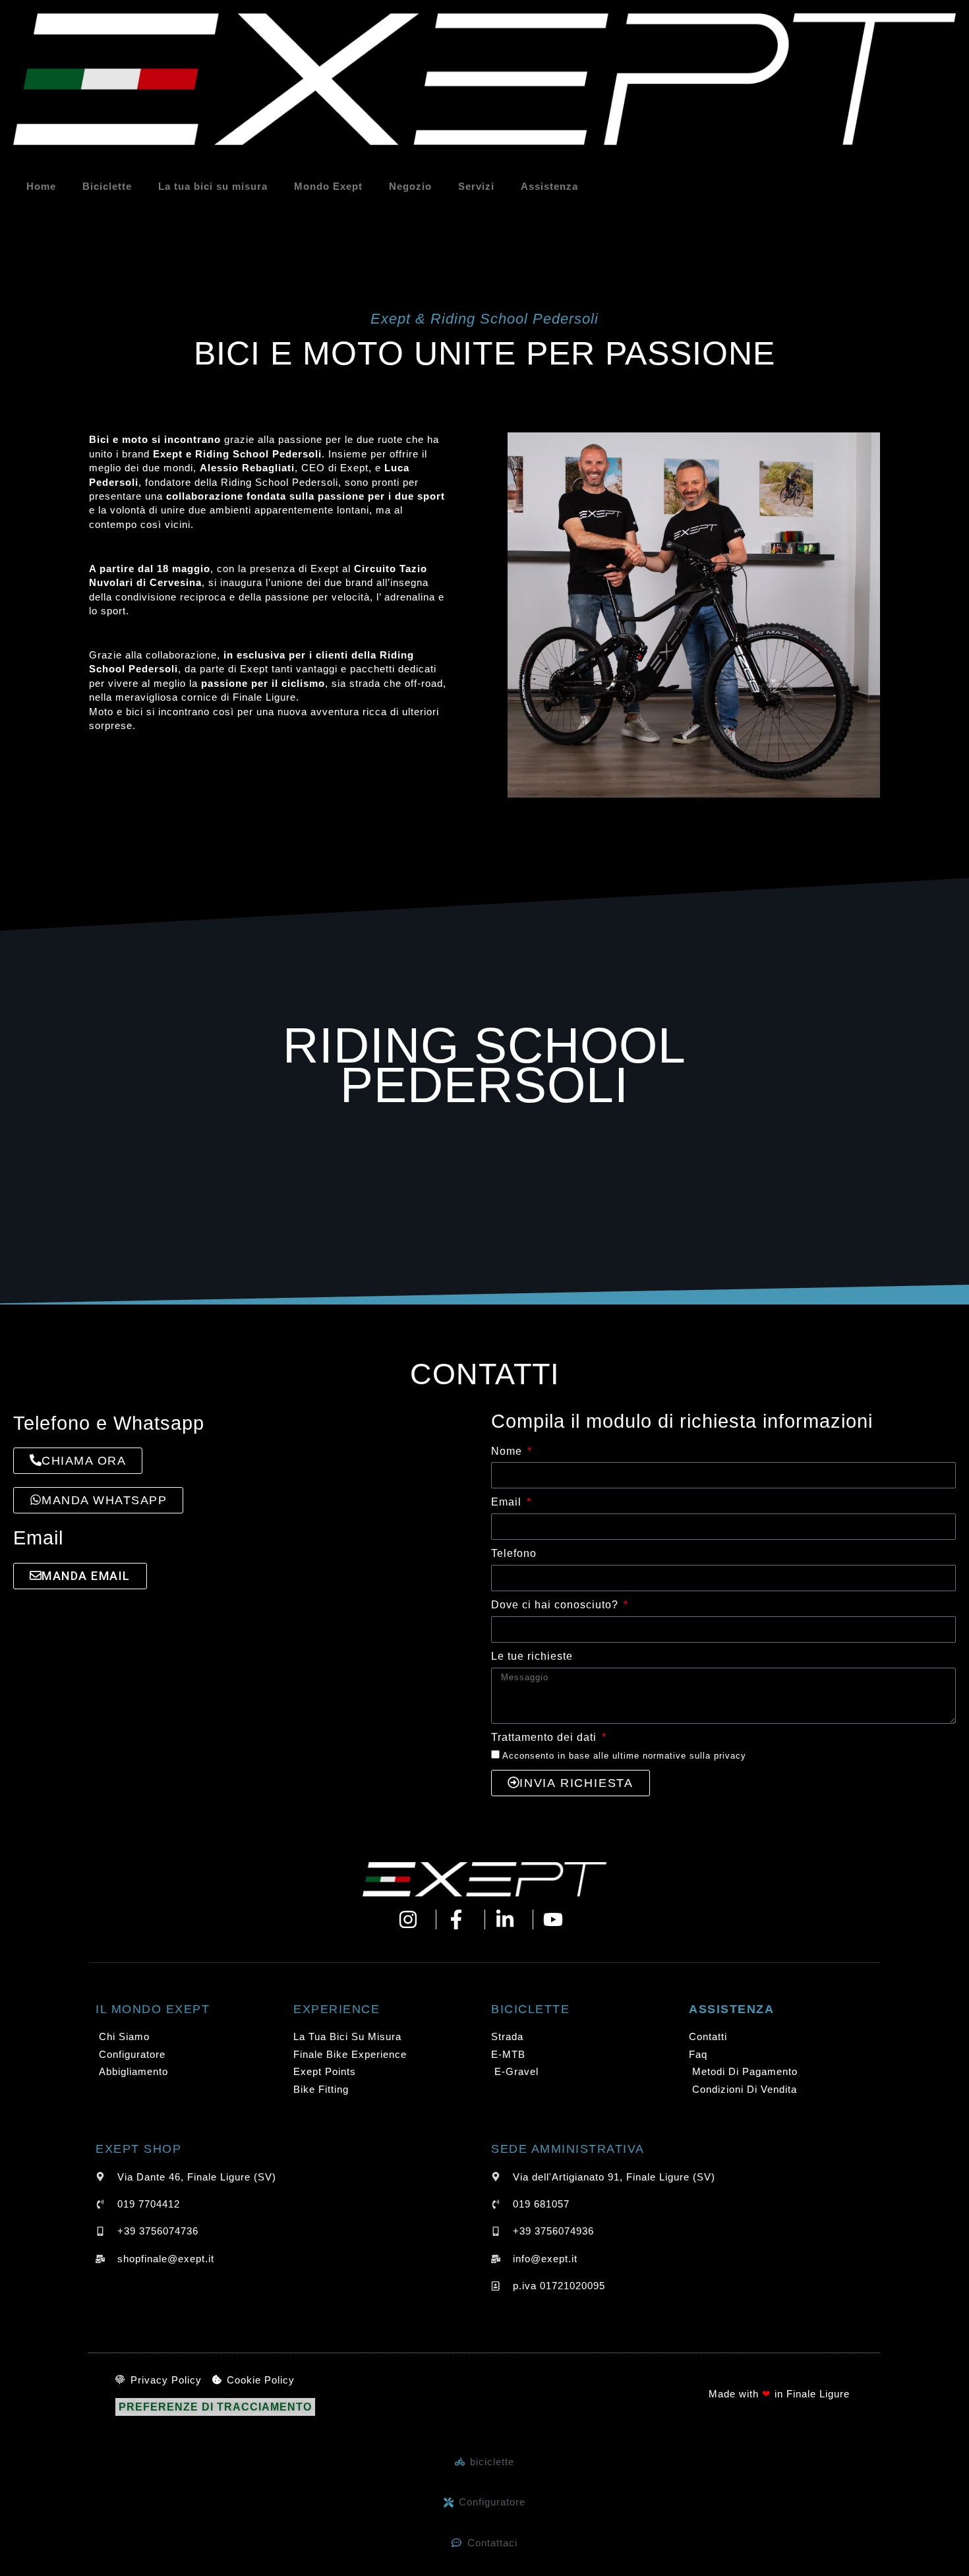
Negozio (410, 186)
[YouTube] (557, 1919)
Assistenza (549, 186)
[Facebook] (460, 1919)
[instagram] (412, 1919)
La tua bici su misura (213, 186)
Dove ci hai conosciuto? (556, 1605)
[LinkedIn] (509, 1919)
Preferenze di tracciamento (215, 2407)
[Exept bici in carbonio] (484, 79)
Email (508, 1502)
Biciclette (107, 186)
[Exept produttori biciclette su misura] (484, 1879)
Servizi (476, 186)
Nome (508, 1451)
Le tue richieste (532, 1656)
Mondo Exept (328, 186)
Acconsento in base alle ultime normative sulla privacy (624, 1756)
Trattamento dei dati (545, 1737)
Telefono (514, 1553)
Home (41, 186)
